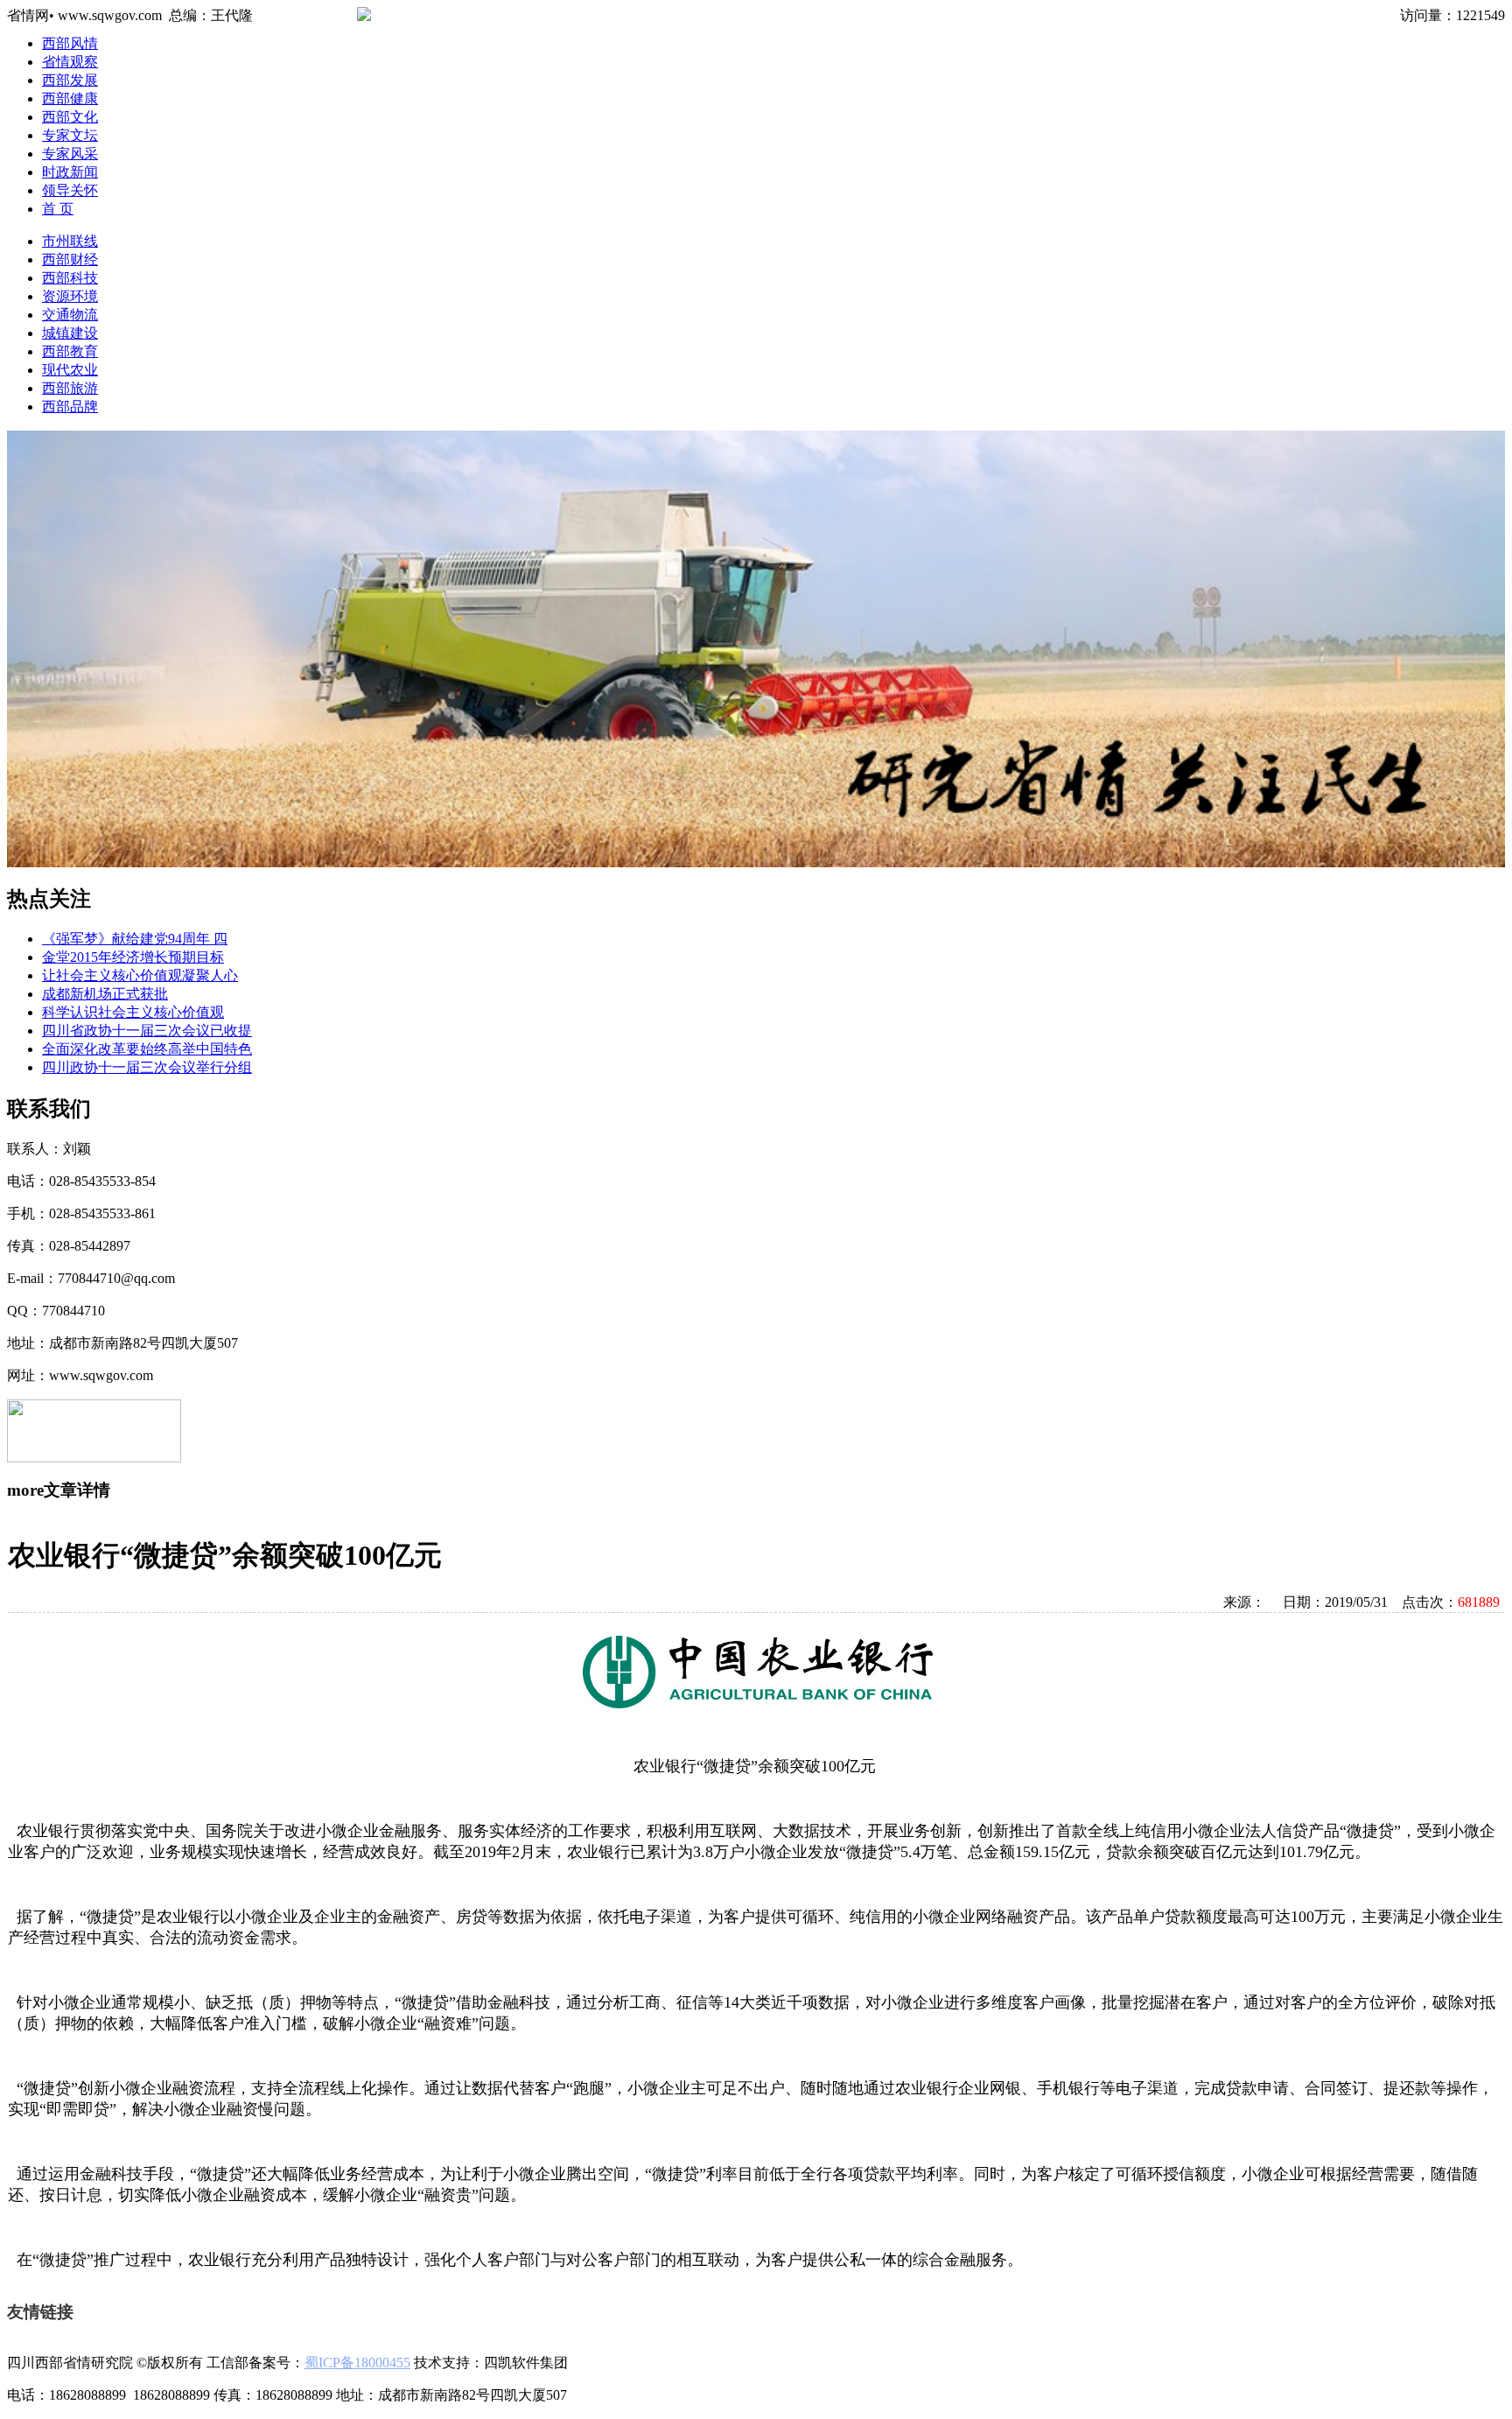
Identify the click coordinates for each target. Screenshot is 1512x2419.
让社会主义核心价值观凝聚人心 (140, 975)
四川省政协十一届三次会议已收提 (147, 1031)
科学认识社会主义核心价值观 (133, 1012)
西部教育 (70, 351)
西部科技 (70, 278)
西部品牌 (70, 407)
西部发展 (70, 80)
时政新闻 (70, 172)
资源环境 (70, 296)
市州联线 (70, 241)
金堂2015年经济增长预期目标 (133, 957)
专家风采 (70, 154)
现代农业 (70, 370)
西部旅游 (70, 388)
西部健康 (70, 98)
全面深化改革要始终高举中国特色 (147, 1049)
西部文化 (70, 117)
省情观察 (70, 62)
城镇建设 (70, 333)
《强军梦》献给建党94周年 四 (135, 939)
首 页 (58, 209)
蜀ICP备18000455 (357, 2363)
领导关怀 (70, 190)
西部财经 (70, 259)
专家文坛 (70, 135)
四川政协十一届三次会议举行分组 (147, 1067)
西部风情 (70, 43)
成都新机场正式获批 (105, 994)
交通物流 (70, 315)
